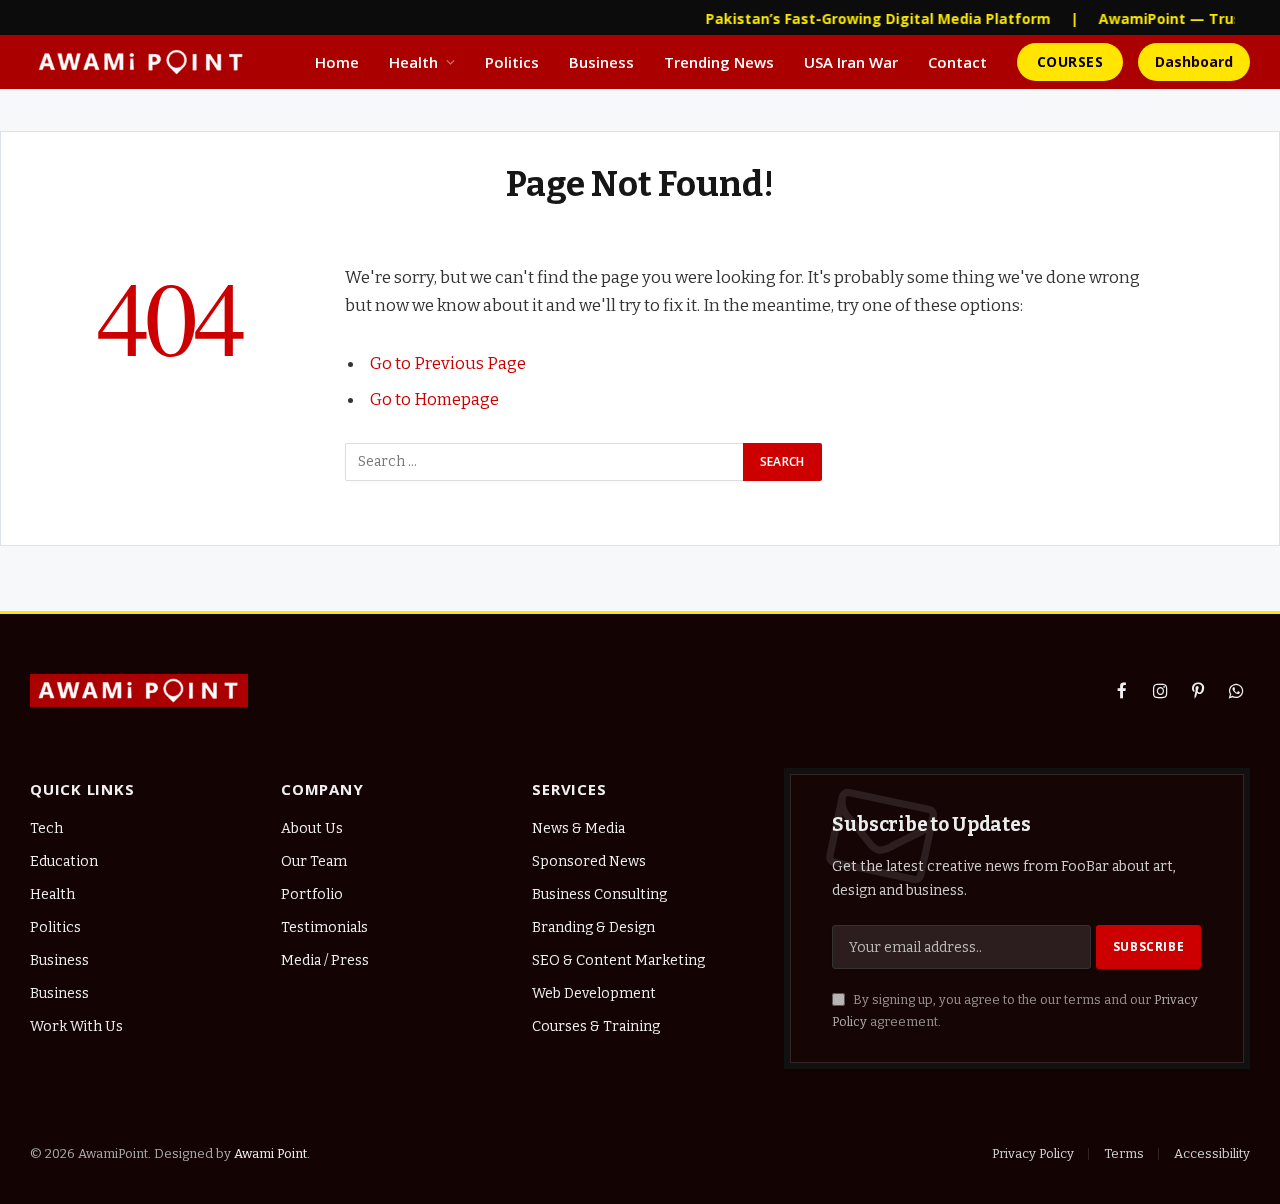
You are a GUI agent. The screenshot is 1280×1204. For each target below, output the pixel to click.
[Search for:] (545, 462)
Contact (957, 62)
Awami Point (270, 1153)
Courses (1070, 61)
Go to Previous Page (448, 363)
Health (413, 62)
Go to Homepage (434, 399)
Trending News (719, 62)
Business (601, 62)
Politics (512, 62)
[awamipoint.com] (141, 62)
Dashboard (1194, 61)
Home (337, 62)
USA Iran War (851, 62)
